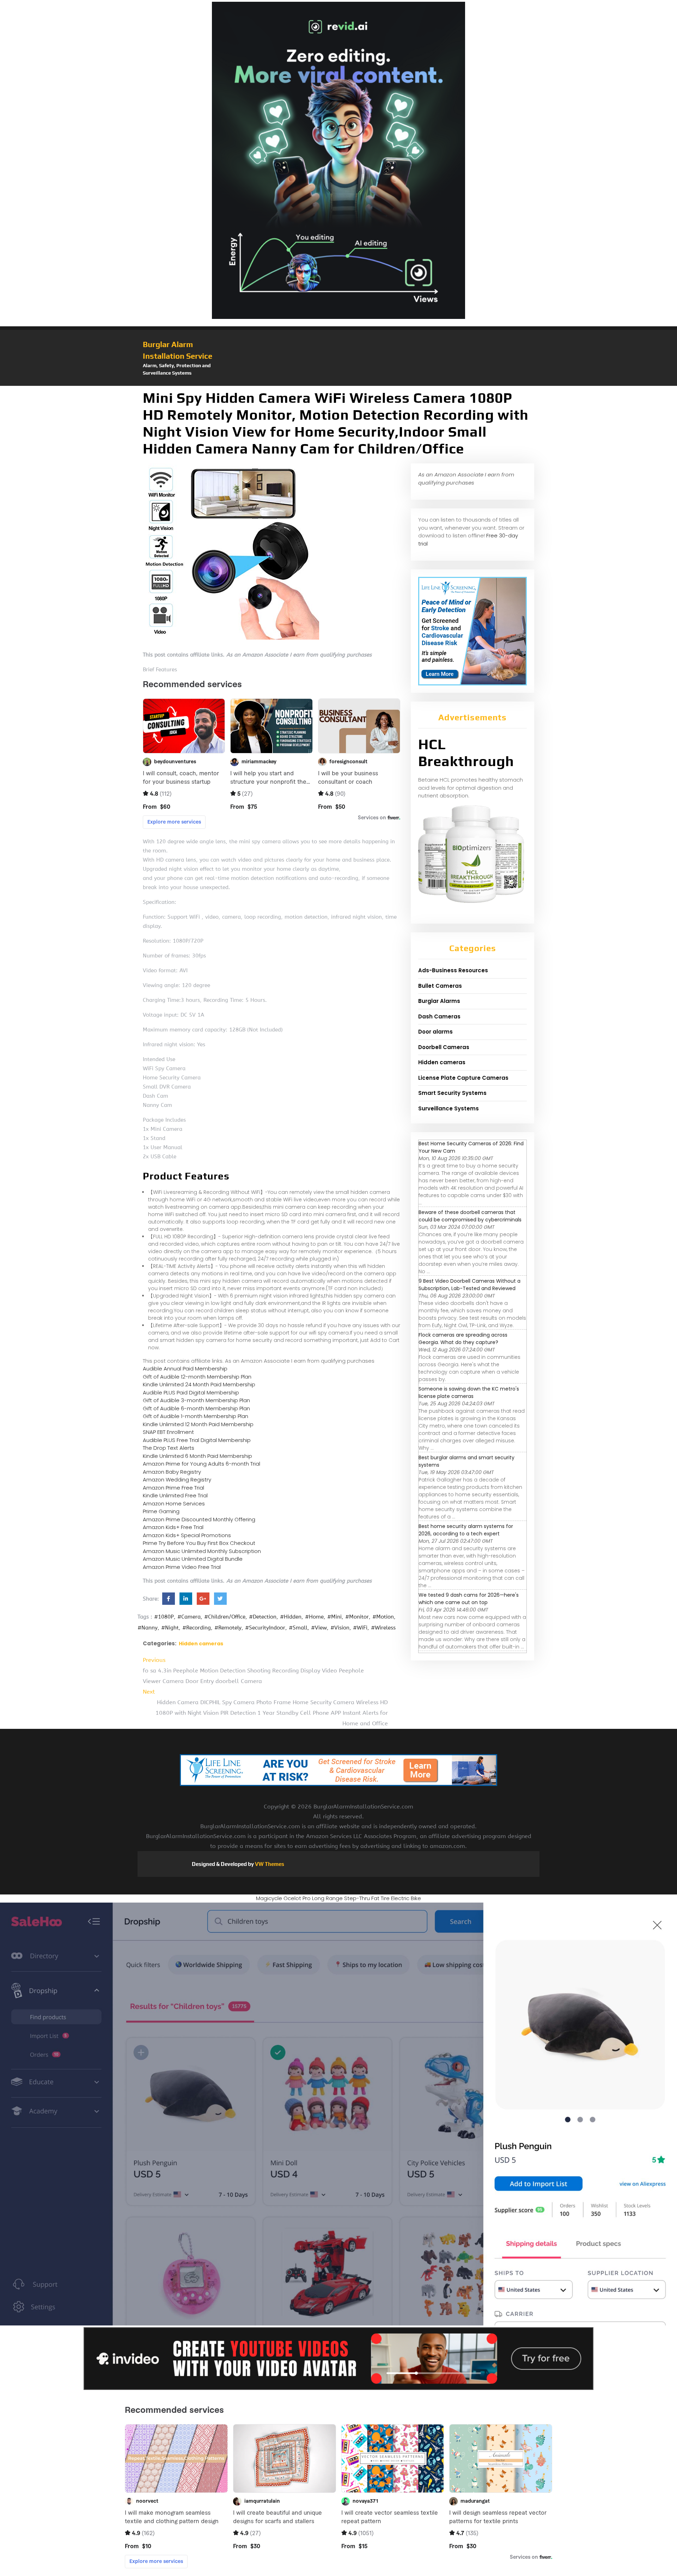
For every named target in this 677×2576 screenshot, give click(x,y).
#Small (298, 1628)
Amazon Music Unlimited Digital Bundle (193, 1559)
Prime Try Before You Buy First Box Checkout (199, 1543)
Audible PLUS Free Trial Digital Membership (197, 1440)
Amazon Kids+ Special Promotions (187, 1535)
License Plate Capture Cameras (463, 1078)
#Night (170, 1628)
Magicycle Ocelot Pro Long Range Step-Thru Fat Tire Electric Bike (338, 1898)
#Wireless (383, 1628)
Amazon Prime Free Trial (173, 1488)
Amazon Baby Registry (172, 1472)
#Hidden (291, 1617)
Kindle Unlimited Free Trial (175, 1495)
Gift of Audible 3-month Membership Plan (196, 1400)
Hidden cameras (201, 1644)
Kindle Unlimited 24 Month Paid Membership (199, 1384)
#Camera (189, 1617)
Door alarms (435, 1032)
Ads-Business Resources (453, 970)
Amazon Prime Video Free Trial (182, 1567)
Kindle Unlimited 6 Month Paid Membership (197, 1456)
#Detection (263, 1617)
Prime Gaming (161, 1511)
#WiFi (360, 1628)
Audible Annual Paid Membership (185, 1369)
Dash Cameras (439, 1016)
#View (319, 1628)
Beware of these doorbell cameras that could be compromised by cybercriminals (470, 1216)
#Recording (197, 1628)
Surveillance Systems (449, 1108)
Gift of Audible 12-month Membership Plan (197, 1377)
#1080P (164, 1617)
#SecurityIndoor (265, 1628)
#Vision (340, 1628)
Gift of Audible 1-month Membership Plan (196, 1416)
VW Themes (269, 1864)
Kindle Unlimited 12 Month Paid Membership (198, 1424)
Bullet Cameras (440, 986)
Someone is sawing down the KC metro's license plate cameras (469, 1392)
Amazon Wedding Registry (177, 1480)
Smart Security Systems (452, 1093)
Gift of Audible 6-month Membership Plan (196, 1408)
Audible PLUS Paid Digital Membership (191, 1392)
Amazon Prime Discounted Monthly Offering (199, 1519)
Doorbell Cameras (444, 1047)
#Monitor (357, 1617)
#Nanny (148, 1628)
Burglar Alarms (439, 1001)
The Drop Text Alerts (169, 1448)
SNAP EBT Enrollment (168, 1432)
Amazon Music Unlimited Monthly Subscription (202, 1551)
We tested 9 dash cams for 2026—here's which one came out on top (469, 1599)
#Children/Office (225, 1617)
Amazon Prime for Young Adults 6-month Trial (202, 1464)
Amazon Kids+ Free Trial (173, 1527)
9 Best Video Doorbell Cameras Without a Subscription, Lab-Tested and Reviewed (469, 1285)
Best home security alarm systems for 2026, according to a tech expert (466, 1530)
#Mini (334, 1617)
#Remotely (228, 1628)
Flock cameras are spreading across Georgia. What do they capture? (463, 1339)
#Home (314, 1617)
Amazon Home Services (174, 1503)
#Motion (383, 1617)
